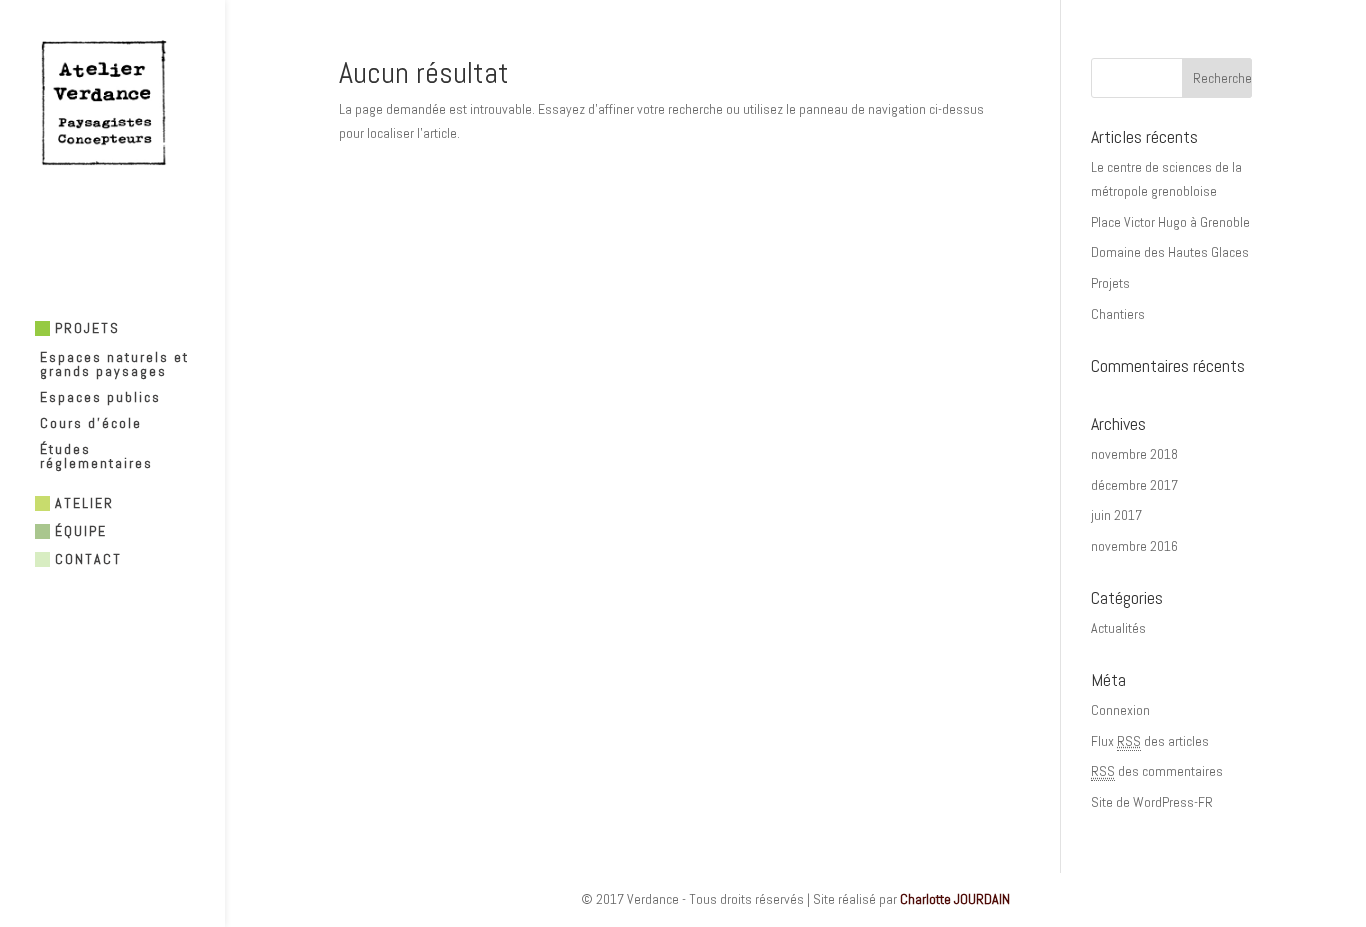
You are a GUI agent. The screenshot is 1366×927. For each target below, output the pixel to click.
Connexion (1120, 710)
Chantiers (1118, 314)
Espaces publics (100, 398)
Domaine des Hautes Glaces (1170, 252)
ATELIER (84, 503)
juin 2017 (1116, 515)
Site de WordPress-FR (1152, 802)
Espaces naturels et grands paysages (114, 365)
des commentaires (1157, 771)
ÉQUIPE (81, 531)
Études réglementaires (96, 457)
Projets (1110, 283)
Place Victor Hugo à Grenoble (1170, 222)
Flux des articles (1150, 741)
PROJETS (87, 329)
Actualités (1118, 628)
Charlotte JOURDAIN (955, 899)
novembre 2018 (1134, 454)
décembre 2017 (1134, 485)
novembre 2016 (1134, 546)
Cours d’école (91, 424)
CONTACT (88, 559)
